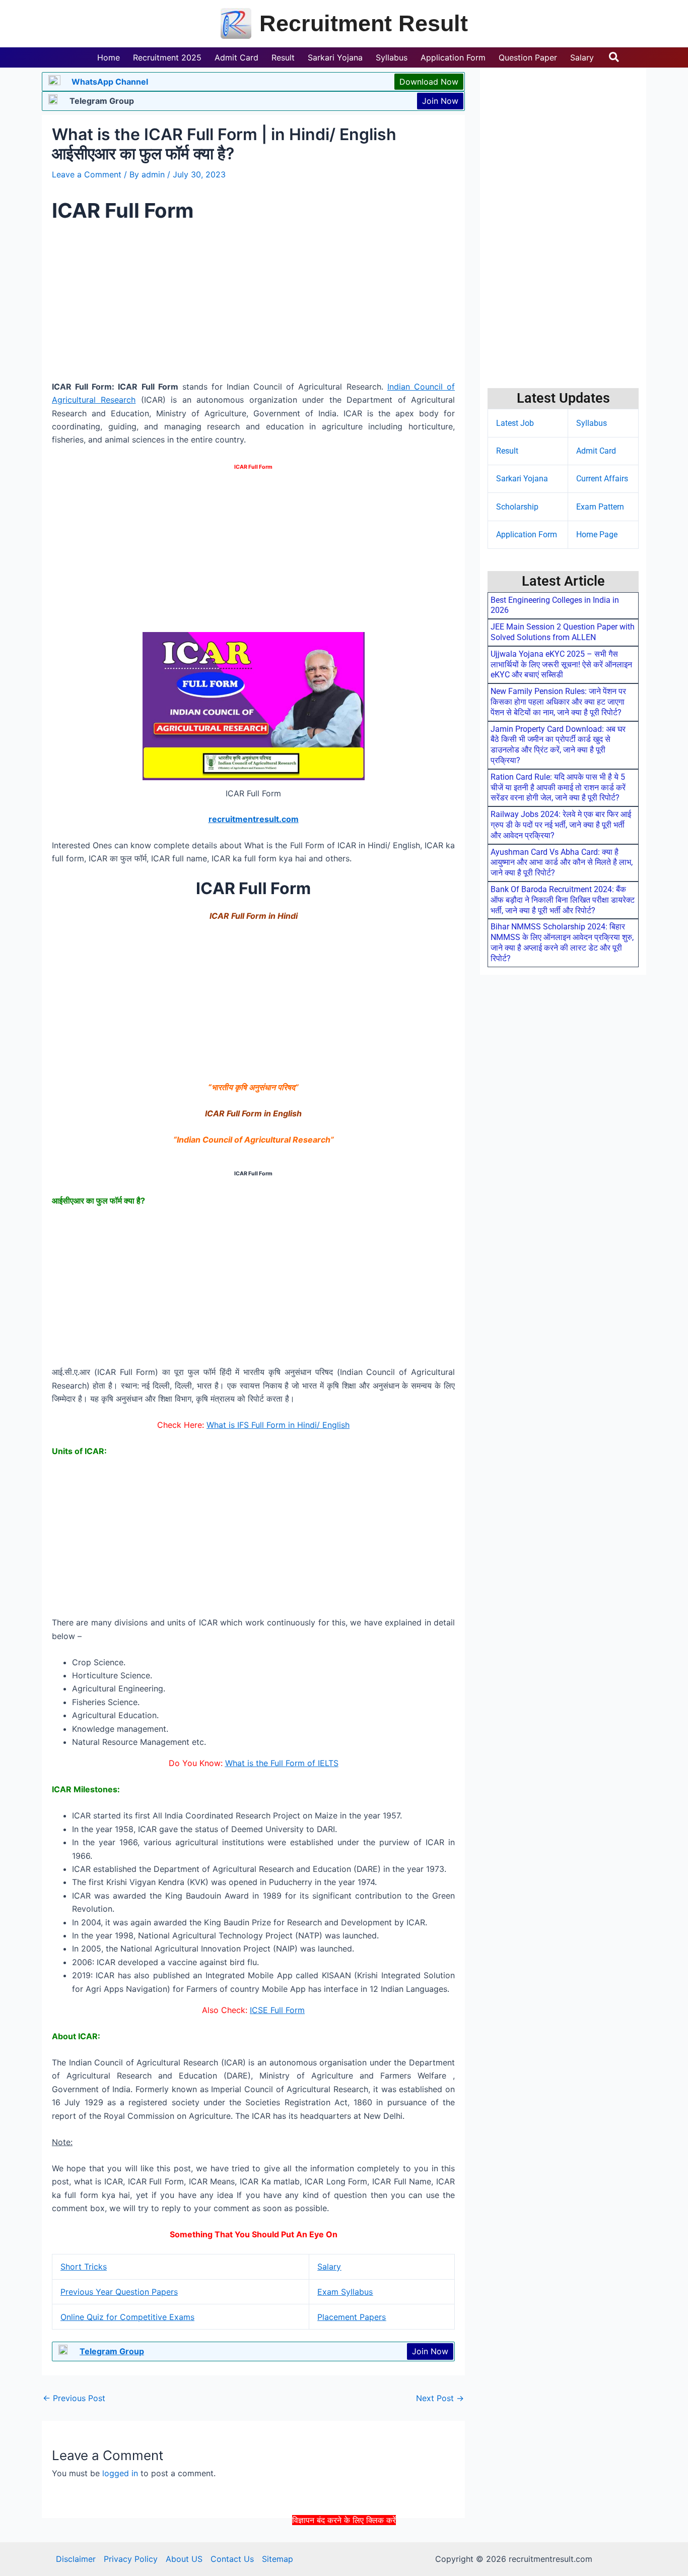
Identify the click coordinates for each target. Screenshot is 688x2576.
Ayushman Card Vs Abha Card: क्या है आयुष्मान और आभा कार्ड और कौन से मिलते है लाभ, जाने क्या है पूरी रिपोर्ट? (562, 863)
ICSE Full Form (277, 2010)
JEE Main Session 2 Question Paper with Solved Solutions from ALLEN (563, 632)
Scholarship (517, 507)
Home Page (597, 535)
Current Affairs (602, 479)
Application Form (527, 535)
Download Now (429, 82)
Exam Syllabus (345, 2292)
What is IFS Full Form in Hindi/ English (278, 1425)
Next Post (440, 2398)
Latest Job (515, 423)
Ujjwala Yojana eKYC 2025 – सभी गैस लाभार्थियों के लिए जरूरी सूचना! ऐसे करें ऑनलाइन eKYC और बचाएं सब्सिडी (561, 665)
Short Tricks (84, 2267)
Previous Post (74, 2398)
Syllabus (592, 423)
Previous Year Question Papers (119, 2292)
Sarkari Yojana (522, 479)
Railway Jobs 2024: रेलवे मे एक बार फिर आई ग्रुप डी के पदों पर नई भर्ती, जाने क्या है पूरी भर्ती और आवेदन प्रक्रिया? (561, 825)
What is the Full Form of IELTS (282, 1763)
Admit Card (596, 451)
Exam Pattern (600, 507)
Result (507, 451)
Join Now (440, 101)
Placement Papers (352, 2317)
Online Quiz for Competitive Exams (127, 2317)
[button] (614, 57)
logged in (120, 2473)
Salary (329, 2267)
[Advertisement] (344, 2550)
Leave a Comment (87, 174)
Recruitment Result (364, 23)
